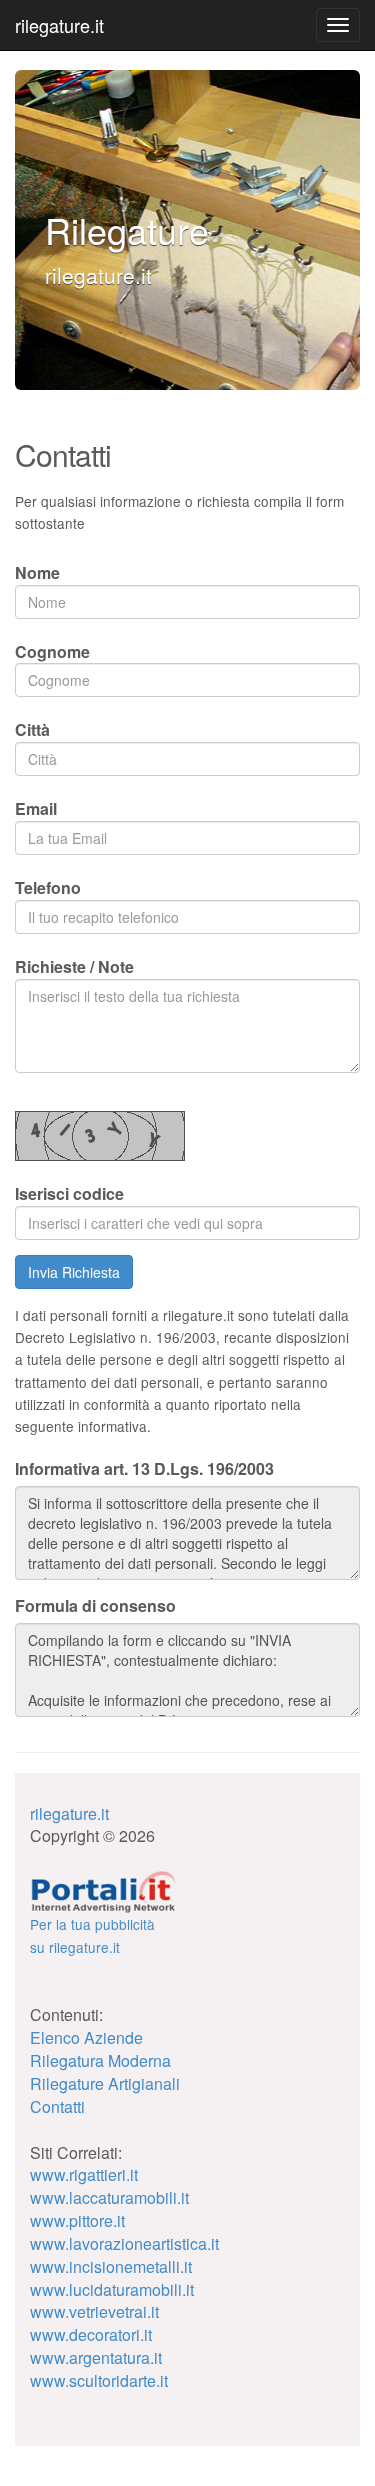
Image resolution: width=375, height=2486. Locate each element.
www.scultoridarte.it (99, 2380)
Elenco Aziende (86, 2037)
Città (32, 729)
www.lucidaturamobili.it (112, 2289)
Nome (37, 572)
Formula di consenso (95, 1606)
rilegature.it (59, 25)
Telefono (48, 887)
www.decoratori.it (91, 2334)
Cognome (52, 651)
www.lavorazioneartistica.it (124, 2243)
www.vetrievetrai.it (94, 2311)
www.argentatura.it (96, 2357)
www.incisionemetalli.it (111, 2266)
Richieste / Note (74, 966)
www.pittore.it (77, 2220)
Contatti (57, 2106)
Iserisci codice (69, 1193)
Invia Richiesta (74, 1272)
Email (36, 808)
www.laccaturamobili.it (109, 2197)
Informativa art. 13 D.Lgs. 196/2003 (144, 1469)
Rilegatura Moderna (100, 2060)
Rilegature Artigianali (105, 2083)
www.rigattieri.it (84, 2174)
